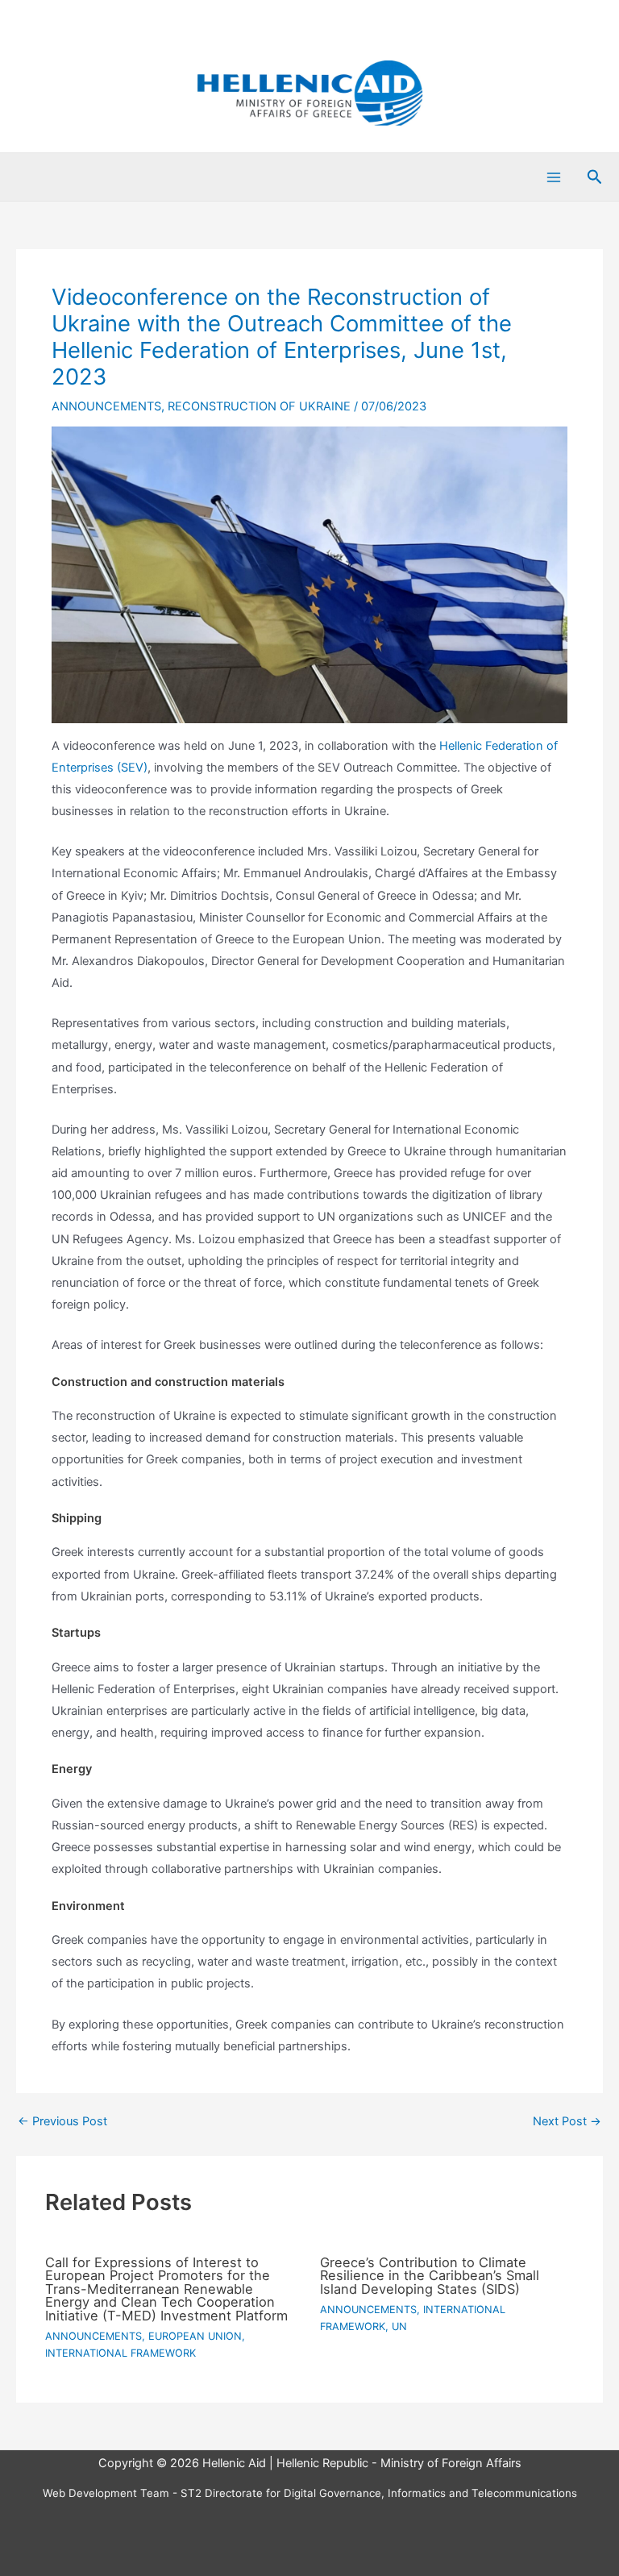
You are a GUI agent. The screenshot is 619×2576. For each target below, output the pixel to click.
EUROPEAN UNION (195, 2336)
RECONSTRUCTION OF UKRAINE (259, 406)
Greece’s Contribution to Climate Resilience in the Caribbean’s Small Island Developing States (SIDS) (430, 2276)
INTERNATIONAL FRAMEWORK (120, 2353)
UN (399, 2326)
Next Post (567, 2122)
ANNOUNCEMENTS (106, 406)
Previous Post (62, 2122)
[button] (595, 177)
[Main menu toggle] (554, 177)
